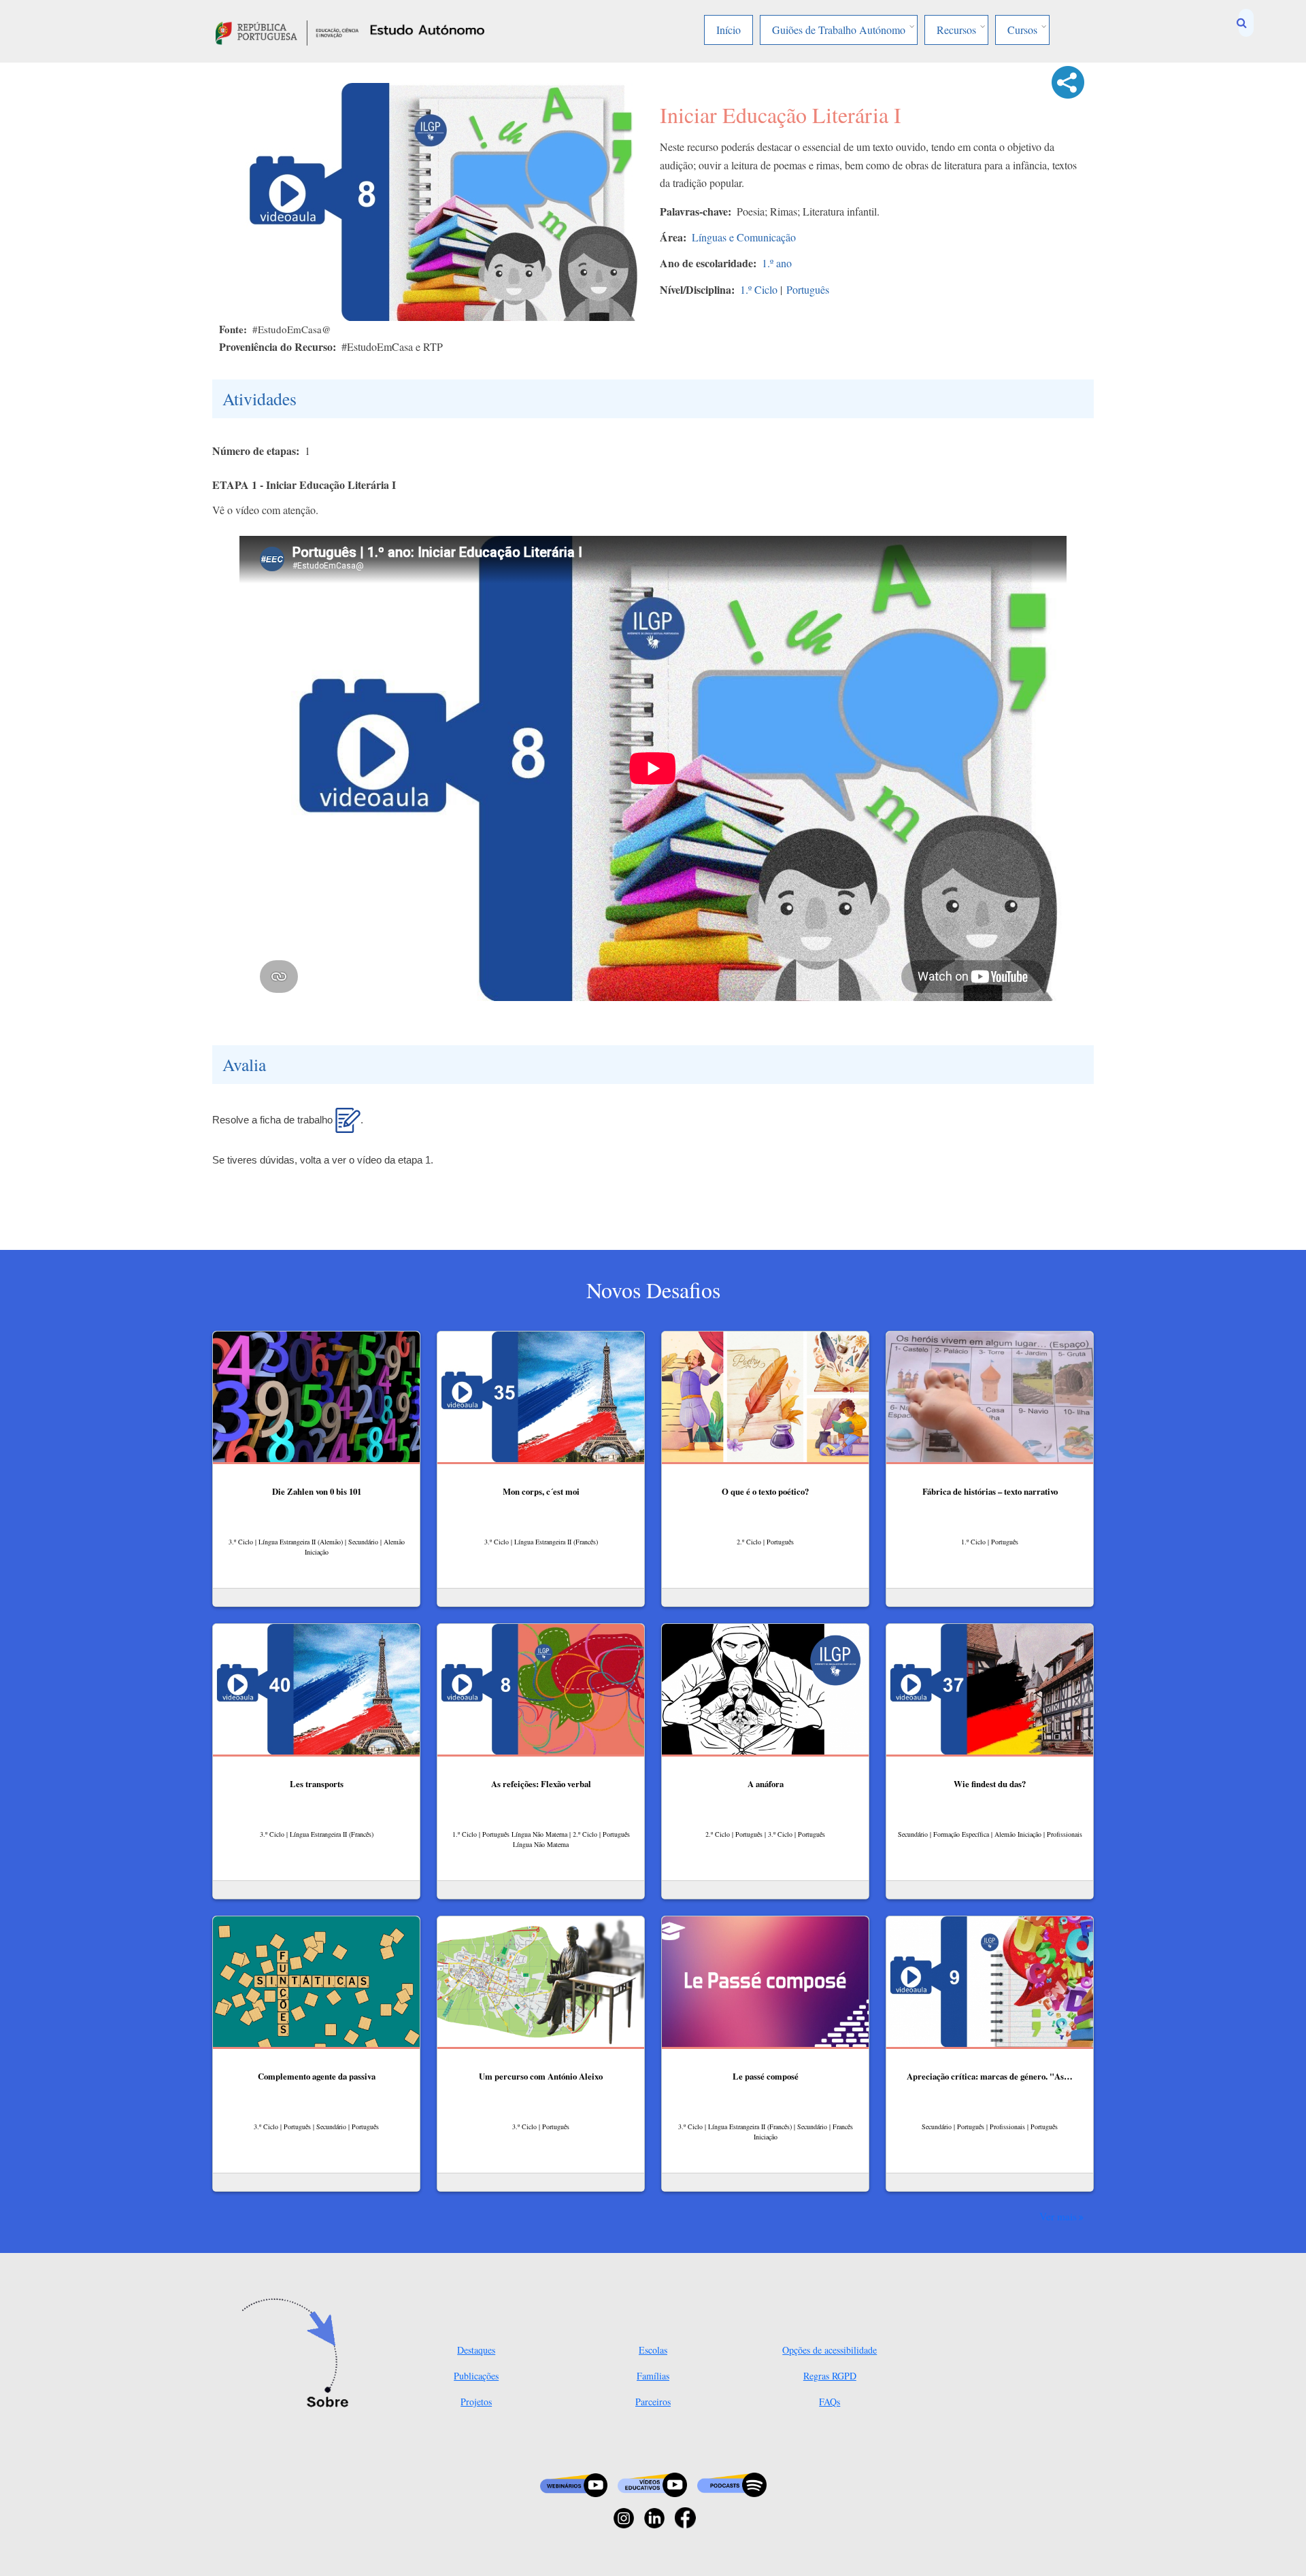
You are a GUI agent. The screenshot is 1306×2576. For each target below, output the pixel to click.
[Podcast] (732, 2484)
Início (729, 30)
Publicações (476, 2376)
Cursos (1022, 30)
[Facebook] (685, 2516)
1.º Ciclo (759, 289)
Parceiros (653, 2402)
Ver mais (1058, 2216)
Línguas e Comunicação (744, 237)
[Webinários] (574, 2484)
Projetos (476, 2402)
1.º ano (777, 263)
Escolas (653, 2350)
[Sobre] (300, 2354)
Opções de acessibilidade (830, 2350)
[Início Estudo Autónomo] (287, 31)
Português (808, 289)
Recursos (956, 30)
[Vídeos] (652, 2484)
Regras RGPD (830, 2376)
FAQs (830, 2402)
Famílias (653, 2376)
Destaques (476, 2350)
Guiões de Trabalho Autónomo (839, 30)
